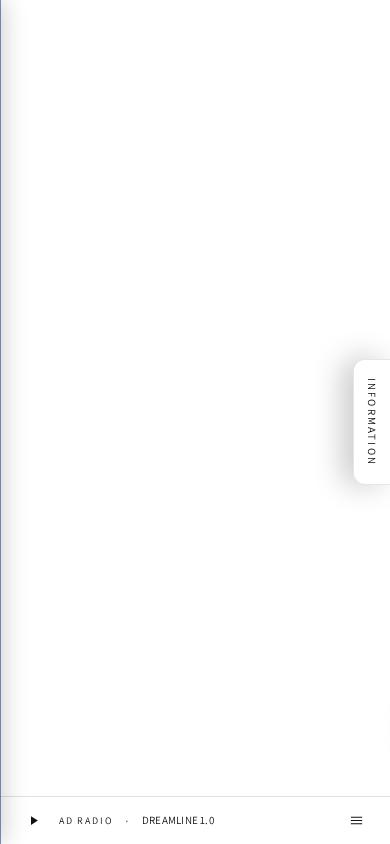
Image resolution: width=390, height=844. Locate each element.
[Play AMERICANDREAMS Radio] (33, 820)
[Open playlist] (356, 820)
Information (372, 422)
